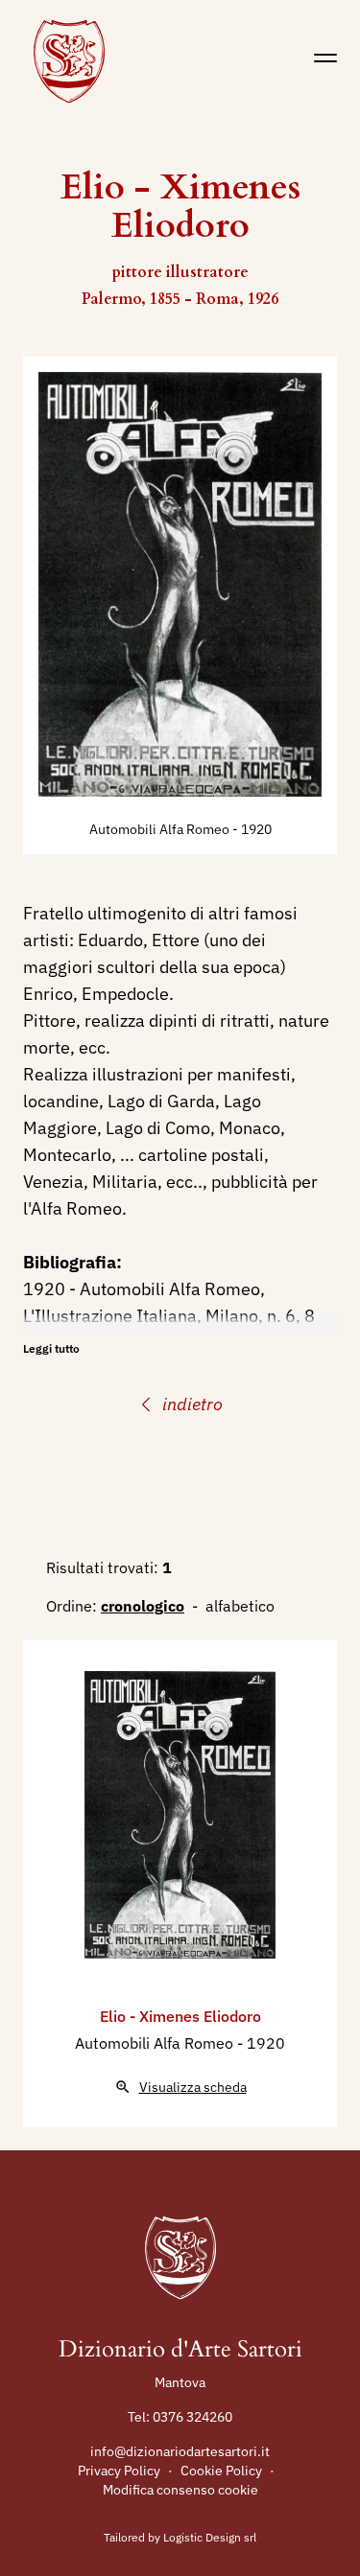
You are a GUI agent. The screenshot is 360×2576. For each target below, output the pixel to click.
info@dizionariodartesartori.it (180, 2451)
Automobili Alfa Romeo (161, 829)
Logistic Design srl (210, 2537)
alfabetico (240, 1606)
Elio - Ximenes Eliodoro (180, 2016)
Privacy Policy (119, 2471)
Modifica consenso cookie (180, 2490)
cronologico (143, 1606)
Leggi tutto (51, 1348)
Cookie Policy (221, 2471)
